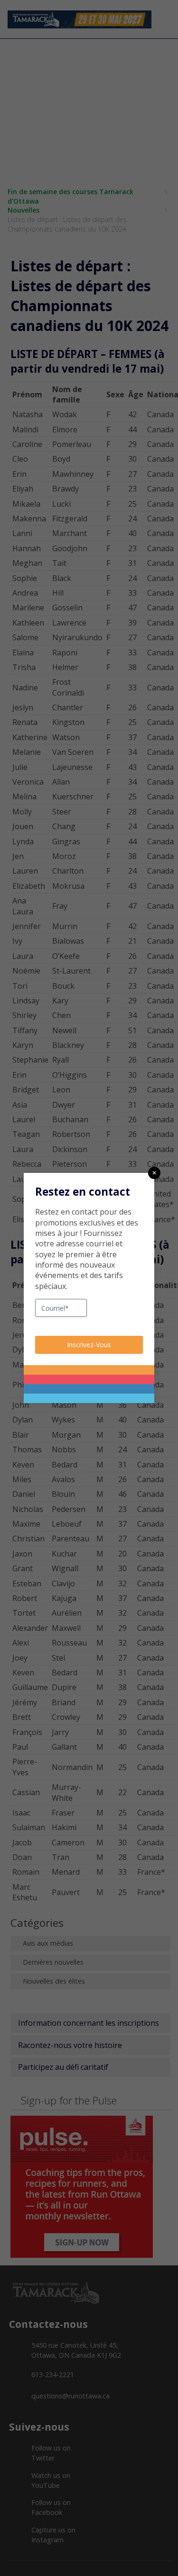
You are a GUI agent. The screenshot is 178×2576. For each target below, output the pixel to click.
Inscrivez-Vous (89, 1345)
